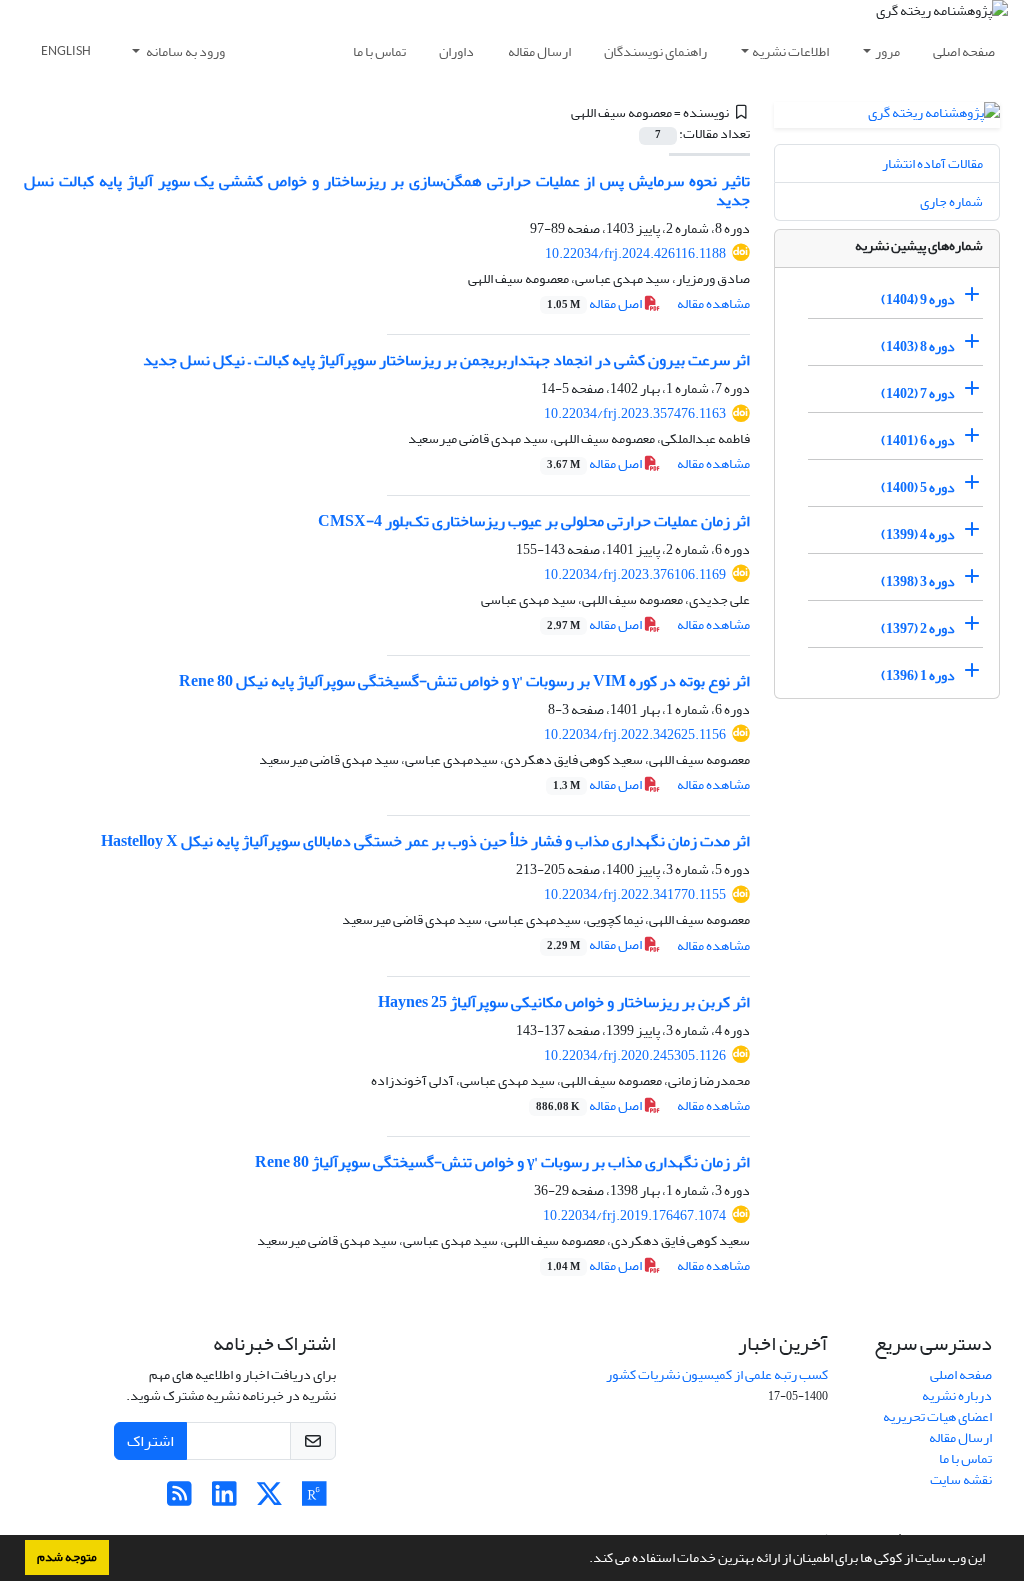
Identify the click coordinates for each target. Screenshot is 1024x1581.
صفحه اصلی (964, 51)
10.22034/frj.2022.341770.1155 (635, 894)
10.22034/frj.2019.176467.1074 (634, 1215)
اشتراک (150, 1441)
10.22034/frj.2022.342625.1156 (635, 734)
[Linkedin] (224, 1499)
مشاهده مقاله (713, 303)
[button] (584, 1560)
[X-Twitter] (269, 1499)
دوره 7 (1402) (918, 393)
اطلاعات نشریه (790, 51)
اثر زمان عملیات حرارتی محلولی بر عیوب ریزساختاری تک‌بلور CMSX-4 (534, 521)
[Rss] (179, 1499)
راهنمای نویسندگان (655, 51)
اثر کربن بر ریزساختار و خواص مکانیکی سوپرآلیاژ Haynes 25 (564, 1002)
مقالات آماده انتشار (932, 163)
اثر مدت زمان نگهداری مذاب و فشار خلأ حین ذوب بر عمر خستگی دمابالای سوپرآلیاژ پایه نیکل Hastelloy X (425, 841)
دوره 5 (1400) (918, 487)
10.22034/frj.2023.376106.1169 (635, 574)
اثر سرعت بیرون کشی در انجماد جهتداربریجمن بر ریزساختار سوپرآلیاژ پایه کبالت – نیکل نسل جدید (446, 360)
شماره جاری (951, 201)
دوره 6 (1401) (918, 440)
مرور (887, 51)
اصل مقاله (595, 303)
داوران (456, 51)
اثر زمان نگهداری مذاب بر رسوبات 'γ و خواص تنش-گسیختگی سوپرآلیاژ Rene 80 (502, 1162)
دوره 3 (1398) (918, 581)
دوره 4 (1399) (918, 534)
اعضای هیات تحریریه (937, 1416)
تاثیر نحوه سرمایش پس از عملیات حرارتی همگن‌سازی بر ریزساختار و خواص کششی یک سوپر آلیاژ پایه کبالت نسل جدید (387, 190)
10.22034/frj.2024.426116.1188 (635, 253)
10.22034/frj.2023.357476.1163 (635, 413)
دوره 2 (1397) (918, 628)
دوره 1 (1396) (918, 675)
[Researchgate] (314, 1499)
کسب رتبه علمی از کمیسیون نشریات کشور (717, 1374)
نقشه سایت (961, 1479)
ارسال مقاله (539, 51)
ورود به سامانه (184, 51)
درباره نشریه (957, 1395)
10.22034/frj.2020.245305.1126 (635, 1055)
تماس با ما (379, 51)
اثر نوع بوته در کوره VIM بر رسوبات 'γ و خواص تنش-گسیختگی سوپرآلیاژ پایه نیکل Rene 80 (464, 681)
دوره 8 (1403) (918, 346)
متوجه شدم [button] (67, 1557)
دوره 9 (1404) (918, 299)
